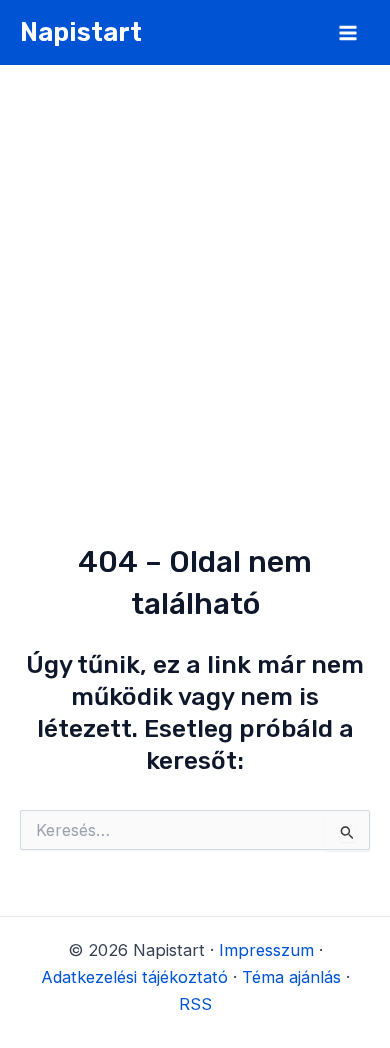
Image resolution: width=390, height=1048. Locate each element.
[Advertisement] (195, 270)
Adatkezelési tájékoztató (134, 977)
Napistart (81, 32)
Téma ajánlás (291, 977)
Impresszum (266, 950)
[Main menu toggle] (347, 32)
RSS (195, 1004)
